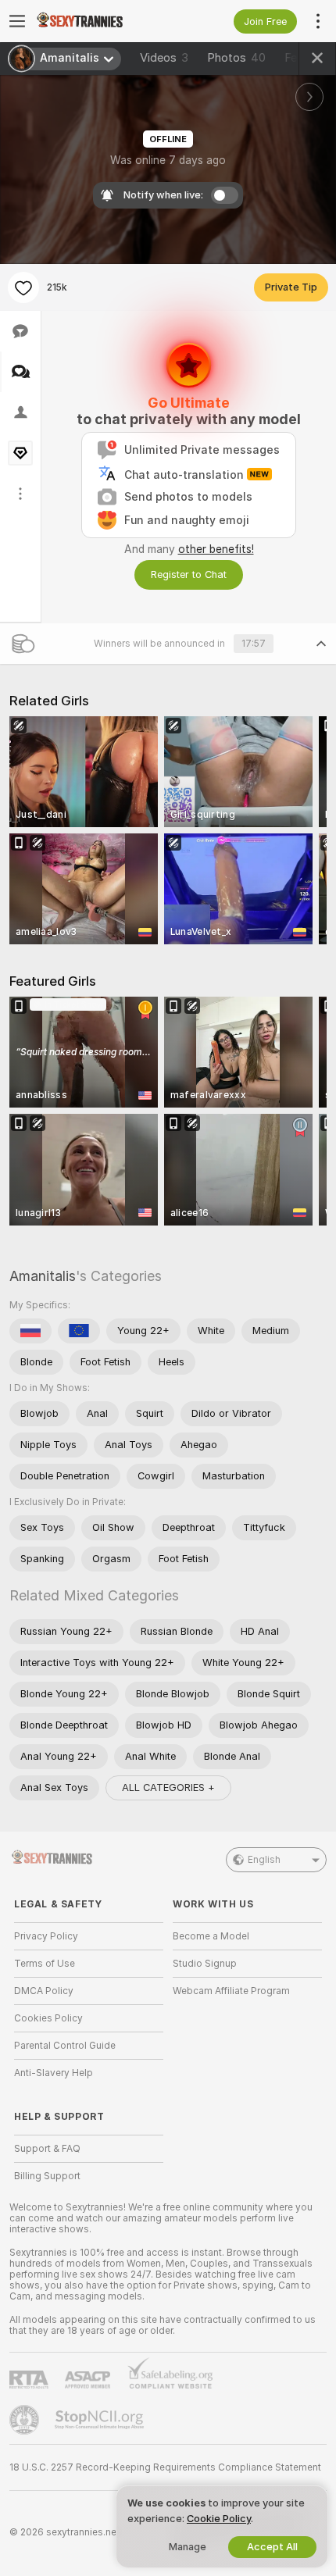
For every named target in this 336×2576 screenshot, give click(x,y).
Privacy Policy (46, 1936)
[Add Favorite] (23, 287)
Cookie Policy (219, 2519)
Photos (236, 58)
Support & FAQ (47, 2149)
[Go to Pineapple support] (26, 2420)
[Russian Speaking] (30, 1331)
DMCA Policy (44, 1991)
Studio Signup (205, 1964)
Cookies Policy (48, 2018)
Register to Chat (189, 574)
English (264, 1860)
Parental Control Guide (65, 2046)
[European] (79, 1331)
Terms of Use (45, 1964)
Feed (297, 58)
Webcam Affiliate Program (231, 1991)
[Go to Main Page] (101, 21)
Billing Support (47, 2176)
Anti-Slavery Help (54, 2073)
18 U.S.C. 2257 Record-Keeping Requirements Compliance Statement (165, 2467)
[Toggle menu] (17, 21)
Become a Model (211, 1936)
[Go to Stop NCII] (101, 2420)
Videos (164, 58)
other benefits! (216, 549)
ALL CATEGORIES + (168, 1788)
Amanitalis (43, 1276)
